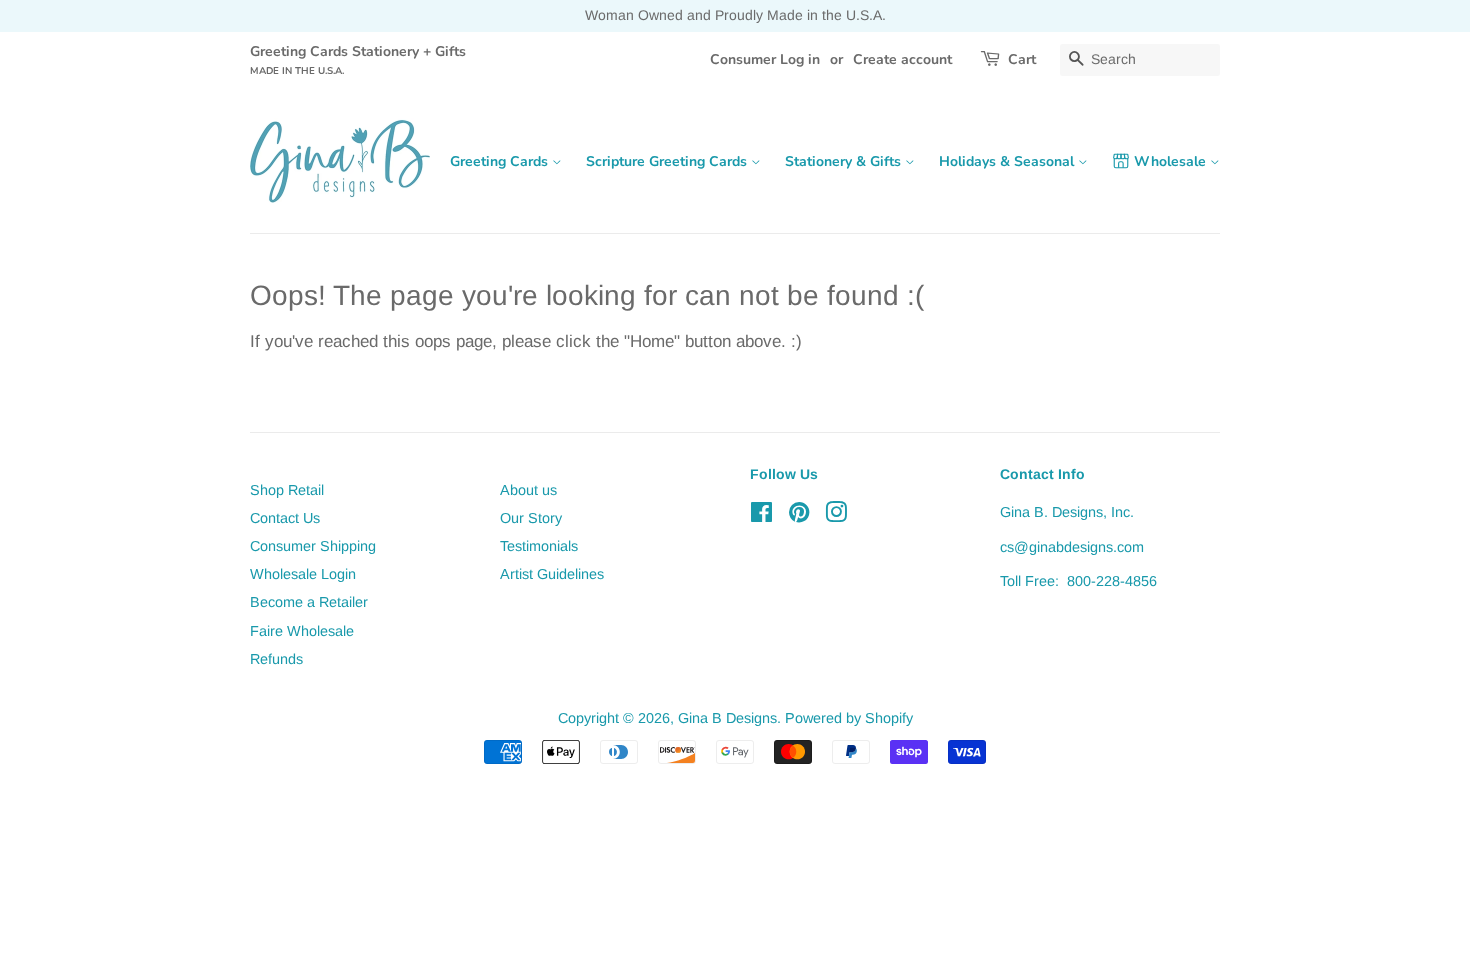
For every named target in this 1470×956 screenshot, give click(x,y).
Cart (1022, 59)
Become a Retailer (309, 602)
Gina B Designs (727, 718)
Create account (902, 59)
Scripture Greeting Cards (668, 161)
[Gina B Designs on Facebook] (761, 516)
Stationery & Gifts (845, 161)
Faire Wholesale (302, 631)
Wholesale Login (303, 574)
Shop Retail (287, 490)
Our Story (531, 518)
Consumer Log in (765, 59)
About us (528, 490)
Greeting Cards (501, 161)
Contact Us (285, 518)
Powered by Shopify (849, 718)
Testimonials (539, 546)
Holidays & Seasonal (1008, 161)
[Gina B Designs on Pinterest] (799, 516)
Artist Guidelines (552, 574)
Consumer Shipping (313, 546)
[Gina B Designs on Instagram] (836, 516)
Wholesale (1172, 161)
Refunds (276, 659)
